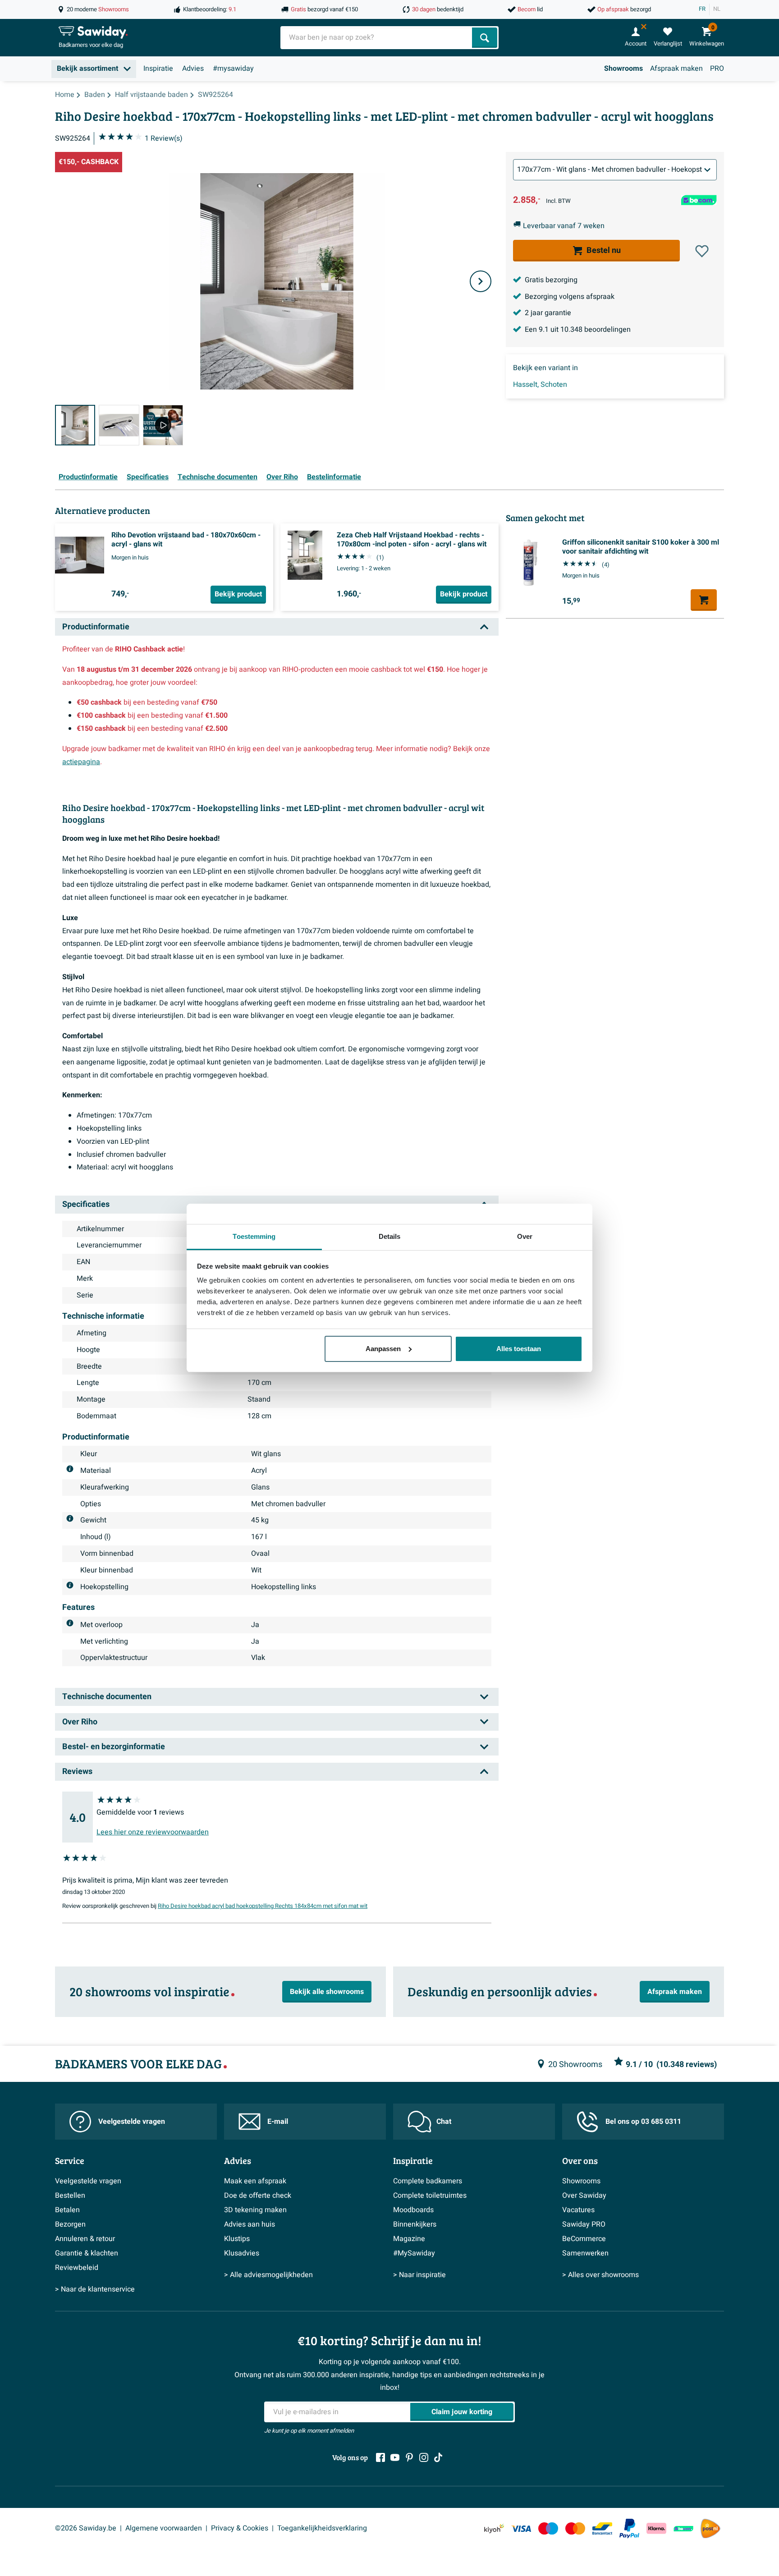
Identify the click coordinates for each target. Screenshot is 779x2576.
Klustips (237, 2239)
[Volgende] (481, 281)
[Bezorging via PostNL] (710, 2529)
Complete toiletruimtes (430, 2196)
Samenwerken (585, 2253)
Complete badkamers (428, 2181)
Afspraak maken (676, 69)
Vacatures (578, 2210)
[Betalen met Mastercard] (575, 2528)
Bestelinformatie (334, 477)
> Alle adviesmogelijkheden (268, 2275)
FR (702, 9)
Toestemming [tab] (254, 1236)
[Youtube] (395, 2457)
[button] (702, 251)
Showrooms (623, 69)
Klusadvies (242, 2253)
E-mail (278, 2122)
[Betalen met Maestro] (548, 2528)
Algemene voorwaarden (164, 2528)
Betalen (67, 2210)
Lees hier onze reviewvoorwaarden (153, 1832)
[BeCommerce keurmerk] (683, 2528)
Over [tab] (525, 1236)
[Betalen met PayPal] (629, 2529)
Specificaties (148, 477)
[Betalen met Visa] (521, 2528)
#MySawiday (414, 2253)
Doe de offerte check (258, 2196)
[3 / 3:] (163, 425)
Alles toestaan (519, 1349)
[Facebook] (380, 2457)
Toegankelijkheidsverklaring (322, 2528)
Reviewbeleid (77, 2268)
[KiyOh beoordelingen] (494, 2528)
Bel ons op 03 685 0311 (643, 2122)
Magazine (409, 2239)
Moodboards (413, 2210)
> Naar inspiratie (419, 2275)
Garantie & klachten (87, 2253)
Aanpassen (383, 1349)
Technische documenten (218, 477)
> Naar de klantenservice (95, 2289)
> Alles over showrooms (600, 2275)
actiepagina (81, 762)
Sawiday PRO (584, 2224)
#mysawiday (233, 69)
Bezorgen (70, 2224)
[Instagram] (424, 2457)
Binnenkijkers (415, 2224)
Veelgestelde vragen (132, 2122)
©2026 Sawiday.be (86, 2528)
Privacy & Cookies (240, 2528)
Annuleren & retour (85, 2239)
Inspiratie (158, 69)
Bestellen (70, 2196)
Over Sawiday (584, 2196)
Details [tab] (390, 1236)
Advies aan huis (250, 2224)
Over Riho (282, 477)
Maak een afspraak (255, 2181)
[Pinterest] (409, 2457)
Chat (444, 2122)
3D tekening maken (255, 2210)
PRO (717, 69)
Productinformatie (88, 477)
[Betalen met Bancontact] (602, 2528)
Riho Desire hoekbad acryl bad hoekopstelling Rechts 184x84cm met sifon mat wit (263, 1906)
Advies (193, 69)
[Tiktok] (438, 2457)
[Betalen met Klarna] (656, 2528)
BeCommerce (584, 2239)
